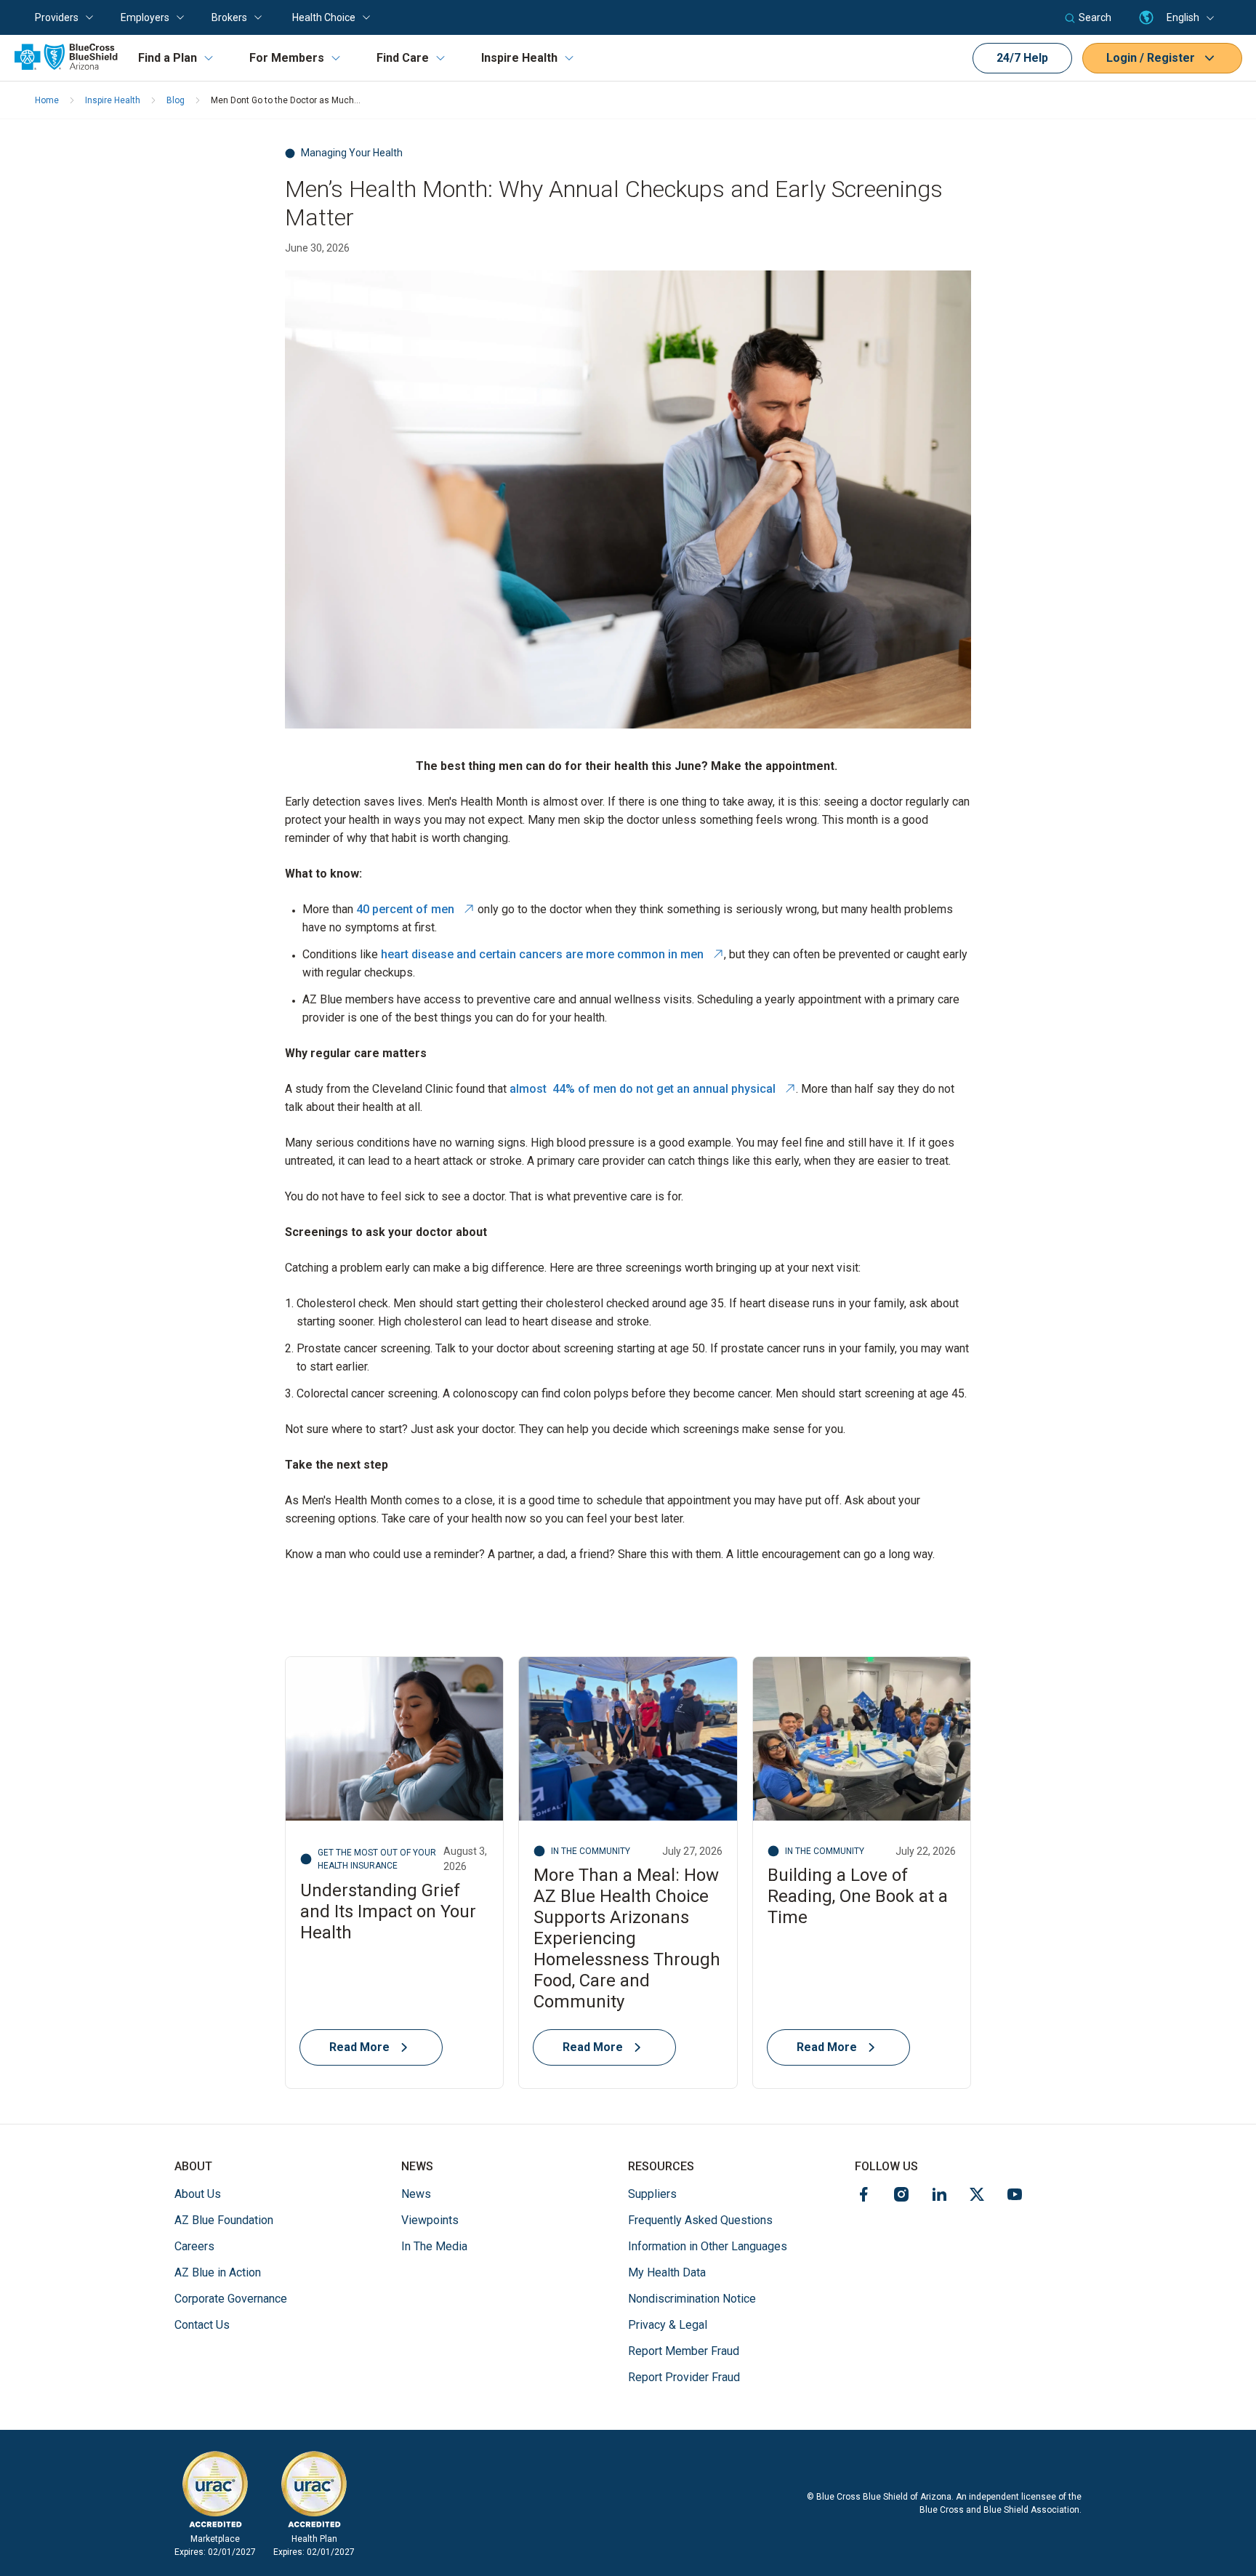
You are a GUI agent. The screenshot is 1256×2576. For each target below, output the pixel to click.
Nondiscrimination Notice (692, 2299)
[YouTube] (1015, 2197)
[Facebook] (863, 2197)
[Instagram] (901, 2197)
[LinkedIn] (939, 2197)
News (416, 2194)
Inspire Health (519, 58)
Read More (359, 2047)
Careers (194, 2246)
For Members (287, 58)
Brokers (229, 17)
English (1183, 17)
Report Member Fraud (684, 2351)
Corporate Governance (231, 2299)
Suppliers (652, 2194)
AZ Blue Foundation (224, 2220)
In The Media (434, 2246)
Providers (57, 17)
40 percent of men (415, 909)
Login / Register (1151, 58)
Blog (176, 100)
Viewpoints (430, 2220)
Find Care (403, 58)
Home (47, 100)
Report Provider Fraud (684, 2377)
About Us (198, 2194)
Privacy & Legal (668, 2325)
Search (1095, 17)
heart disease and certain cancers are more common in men (552, 954)
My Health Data (667, 2272)
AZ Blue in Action (218, 2272)
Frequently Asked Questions (700, 2220)
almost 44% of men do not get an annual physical (653, 1089)
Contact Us (202, 2325)
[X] (977, 2197)
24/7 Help (1022, 58)
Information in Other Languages (708, 2246)
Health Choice (324, 17)
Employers (145, 17)
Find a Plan (168, 58)
